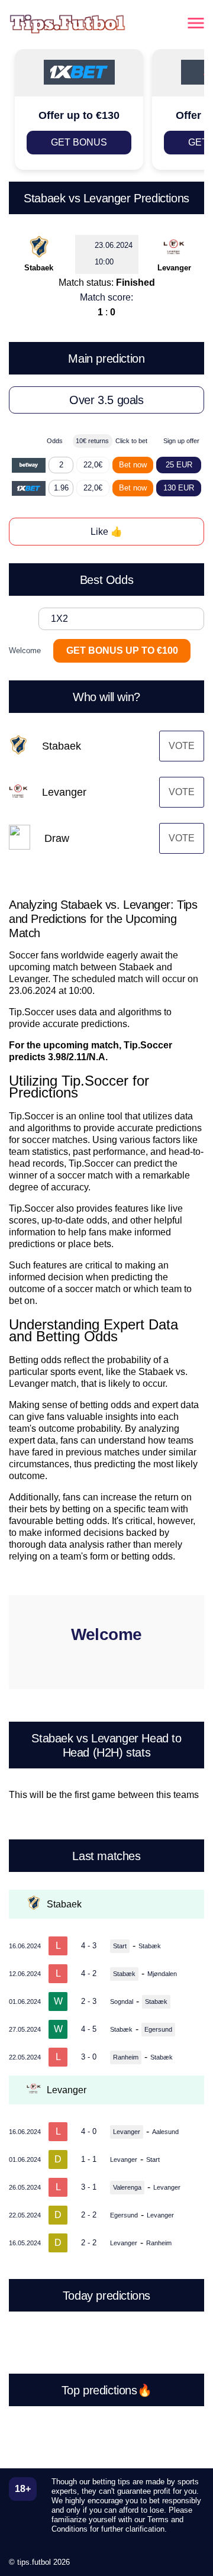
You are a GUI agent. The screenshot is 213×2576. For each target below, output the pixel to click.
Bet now (133, 465)
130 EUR (179, 488)
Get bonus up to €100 (122, 651)
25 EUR (179, 465)
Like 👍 (106, 532)
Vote (182, 746)
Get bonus (79, 142)
